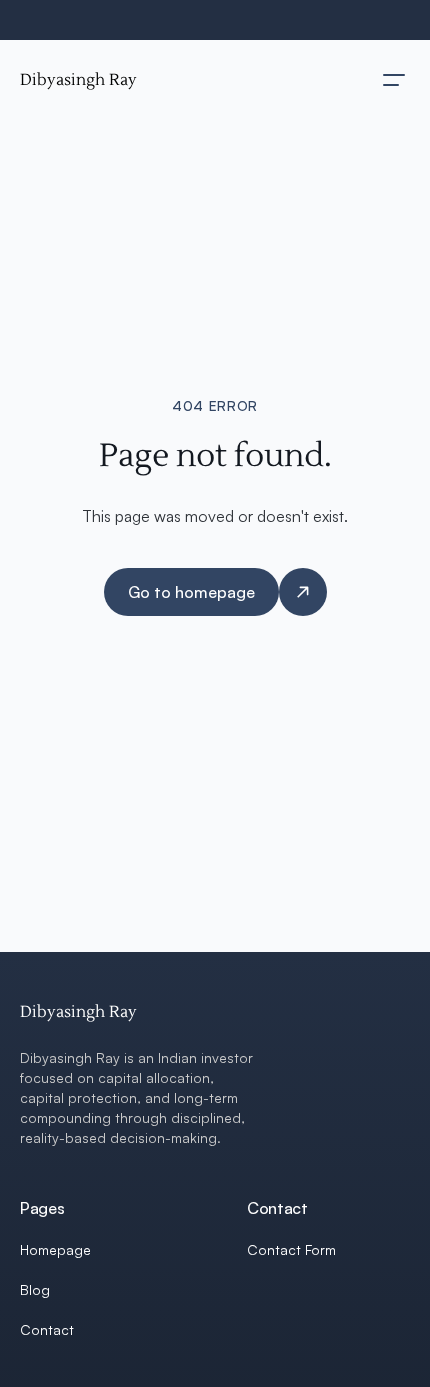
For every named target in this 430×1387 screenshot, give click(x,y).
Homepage (55, 1249)
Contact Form (291, 1249)
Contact (47, 1329)
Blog (35, 1289)
